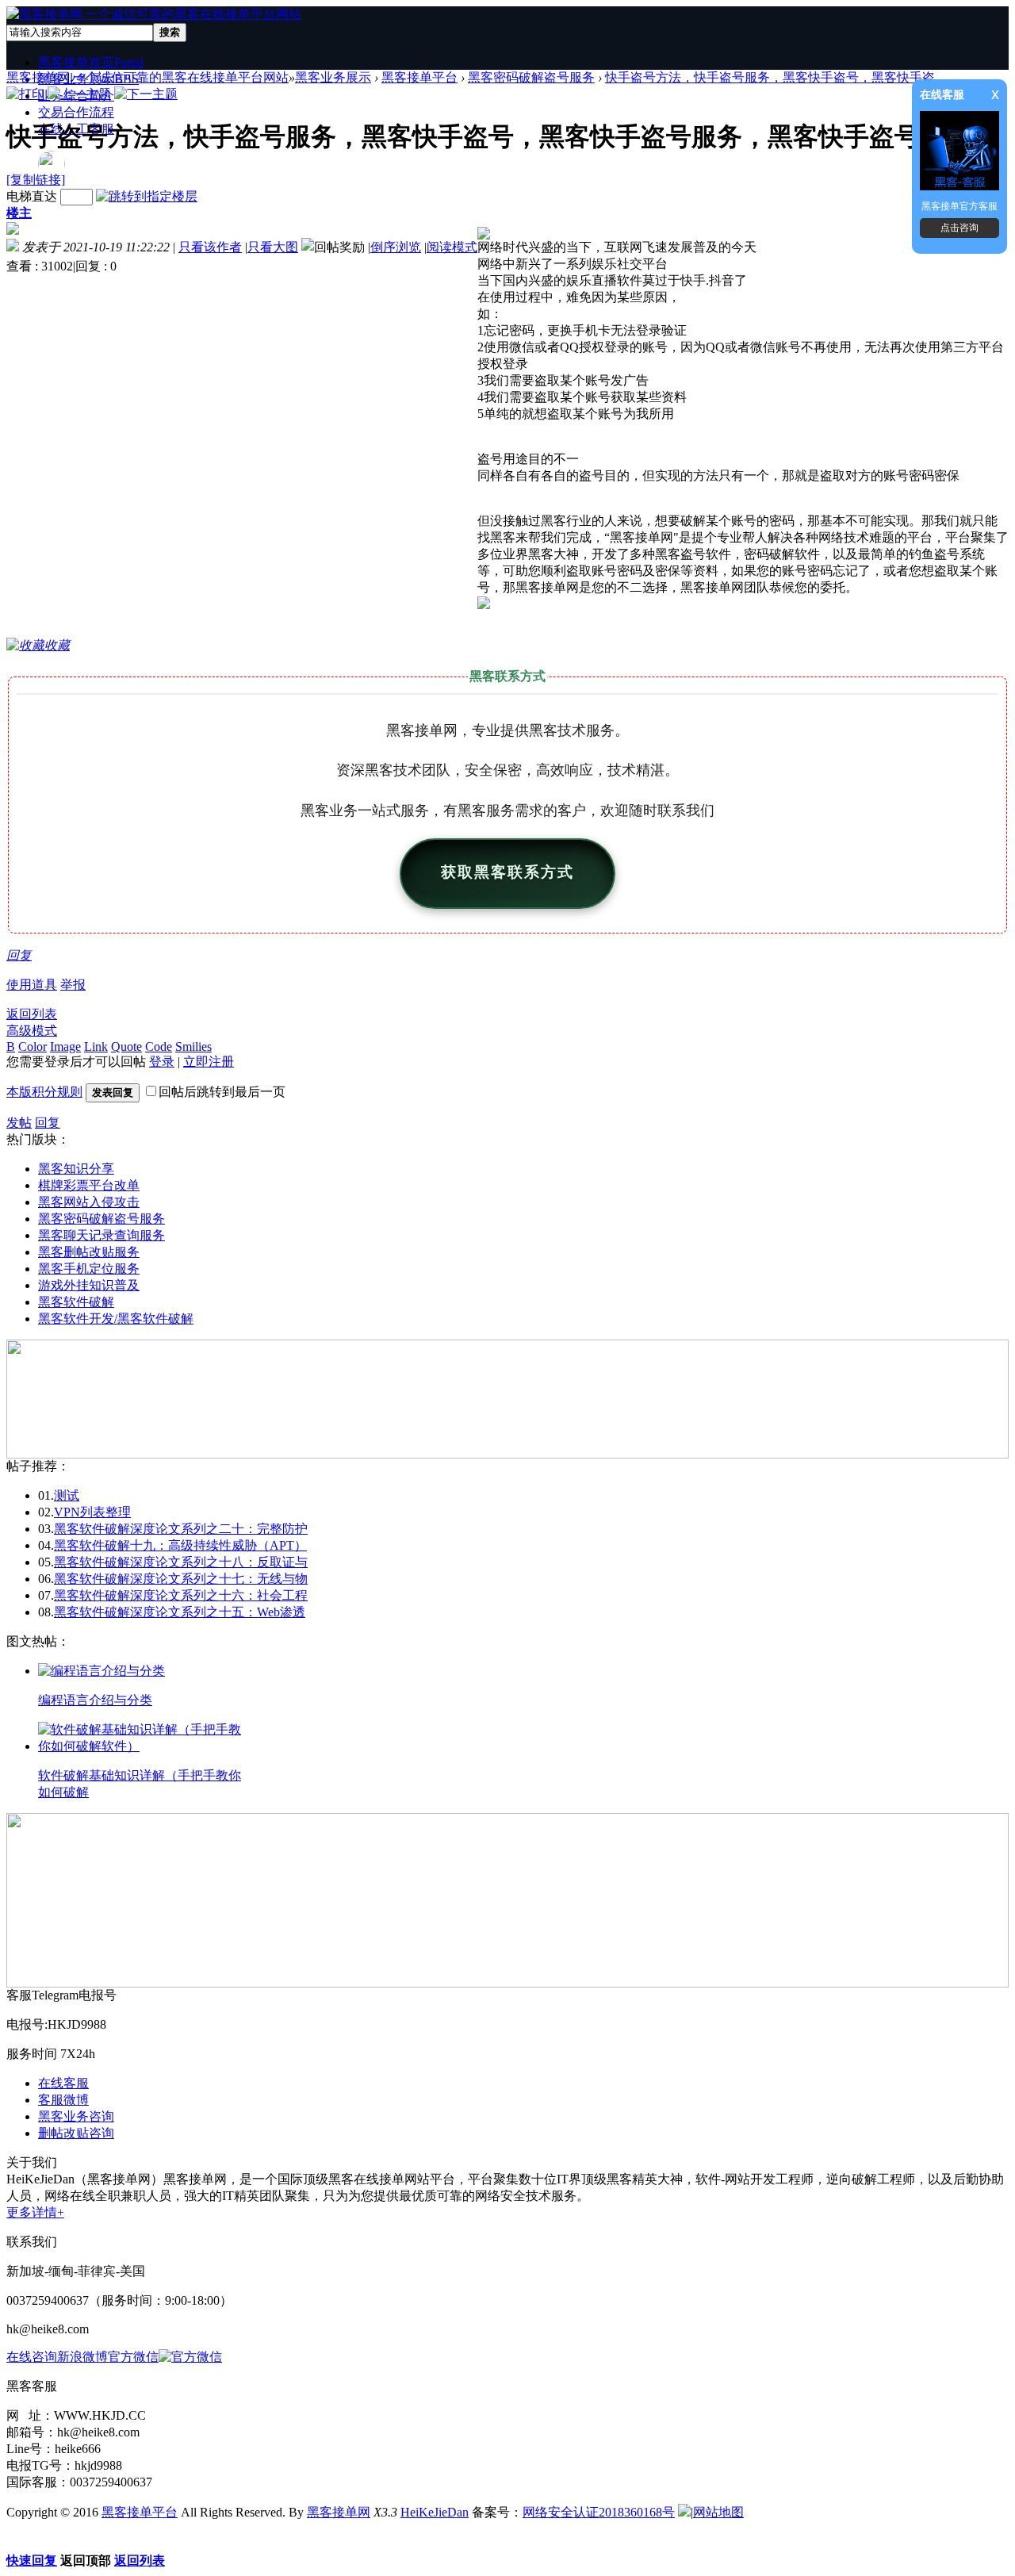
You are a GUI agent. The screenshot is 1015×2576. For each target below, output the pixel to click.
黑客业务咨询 (76, 2116)
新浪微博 (82, 2357)
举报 (73, 985)
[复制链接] (36, 180)
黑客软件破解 (76, 1302)
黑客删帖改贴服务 (89, 1252)
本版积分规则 (44, 1092)
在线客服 (63, 2083)
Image (65, 1046)
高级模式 (32, 1031)
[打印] (25, 94)
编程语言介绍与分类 (95, 1700)
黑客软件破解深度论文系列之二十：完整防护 (181, 1529)
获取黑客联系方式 (507, 873)
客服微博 (63, 2100)
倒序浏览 (396, 247)
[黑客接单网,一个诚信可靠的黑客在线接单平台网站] (154, 14)
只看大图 (273, 247)
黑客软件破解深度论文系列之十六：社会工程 (181, 1595)
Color (33, 1046)
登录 (162, 1062)
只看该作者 (210, 247)
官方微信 (133, 2357)
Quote (126, 1046)
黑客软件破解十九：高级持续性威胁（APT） (180, 1545)
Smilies (193, 1046)
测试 (67, 1495)
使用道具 (32, 985)
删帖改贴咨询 (76, 2133)
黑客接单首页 (91, 62)
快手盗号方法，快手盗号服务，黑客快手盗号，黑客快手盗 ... (776, 77)
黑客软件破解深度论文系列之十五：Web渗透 (180, 1612)
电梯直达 (32, 196)
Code (159, 1046)
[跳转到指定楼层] (147, 196)
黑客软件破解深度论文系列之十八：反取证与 (181, 1562)
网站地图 (718, 2512)
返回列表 (32, 1014)
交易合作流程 (76, 112)
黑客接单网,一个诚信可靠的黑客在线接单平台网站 (147, 77)
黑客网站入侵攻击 (89, 1202)
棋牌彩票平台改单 (89, 1185)
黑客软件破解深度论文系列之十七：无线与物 (181, 1579)
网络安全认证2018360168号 (599, 2512)
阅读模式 (452, 247)
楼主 (19, 213)
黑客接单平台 (419, 77)
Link (96, 1046)
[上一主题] (79, 94)
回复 (19, 955)
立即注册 (209, 1062)
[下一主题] (146, 94)
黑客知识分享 (76, 1169)
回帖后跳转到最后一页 (222, 1092)
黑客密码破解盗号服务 (531, 77)
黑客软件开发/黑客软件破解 (116, 1319)
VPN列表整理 (92, 1512)
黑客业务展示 (333, 77)
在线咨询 (32, 2357)
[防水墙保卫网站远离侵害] (684, 2512)
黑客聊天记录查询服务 (101, 1235)
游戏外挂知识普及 (89, 1285)
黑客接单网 (339, 2512)
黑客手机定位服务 (89, 1269)
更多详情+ (35, 2212)
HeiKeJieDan (435, 2512)
